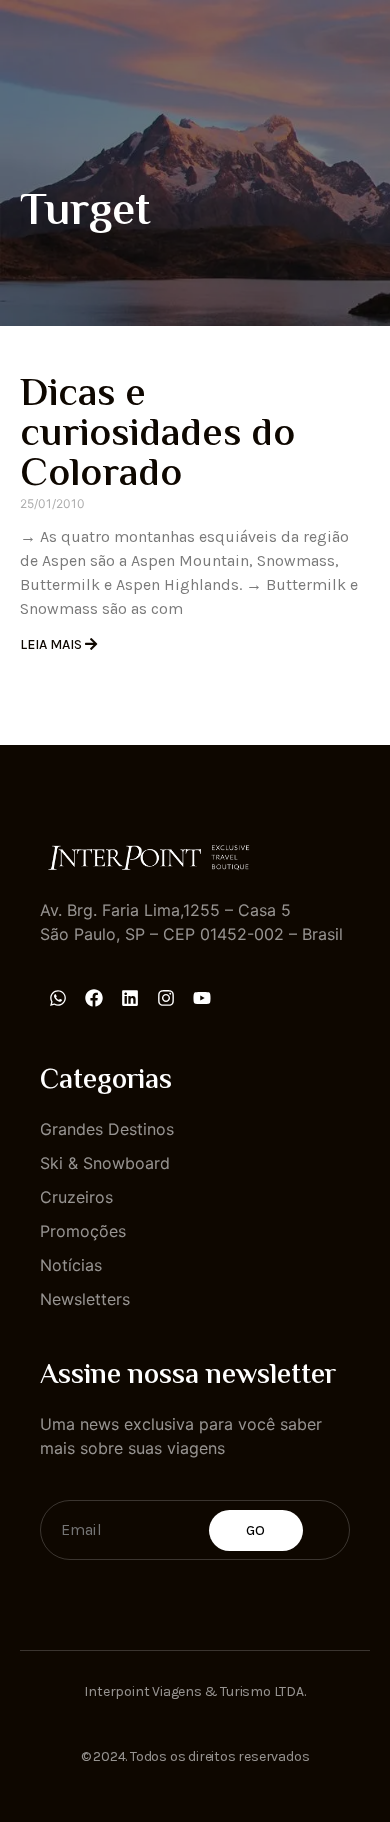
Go (256, 1530)
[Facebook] (94, 998)
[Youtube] (202, 998)
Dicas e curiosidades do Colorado (157, 435)
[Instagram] (166, 998)
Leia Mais (52, 644)
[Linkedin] (130, 998)
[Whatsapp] (58, 998)
